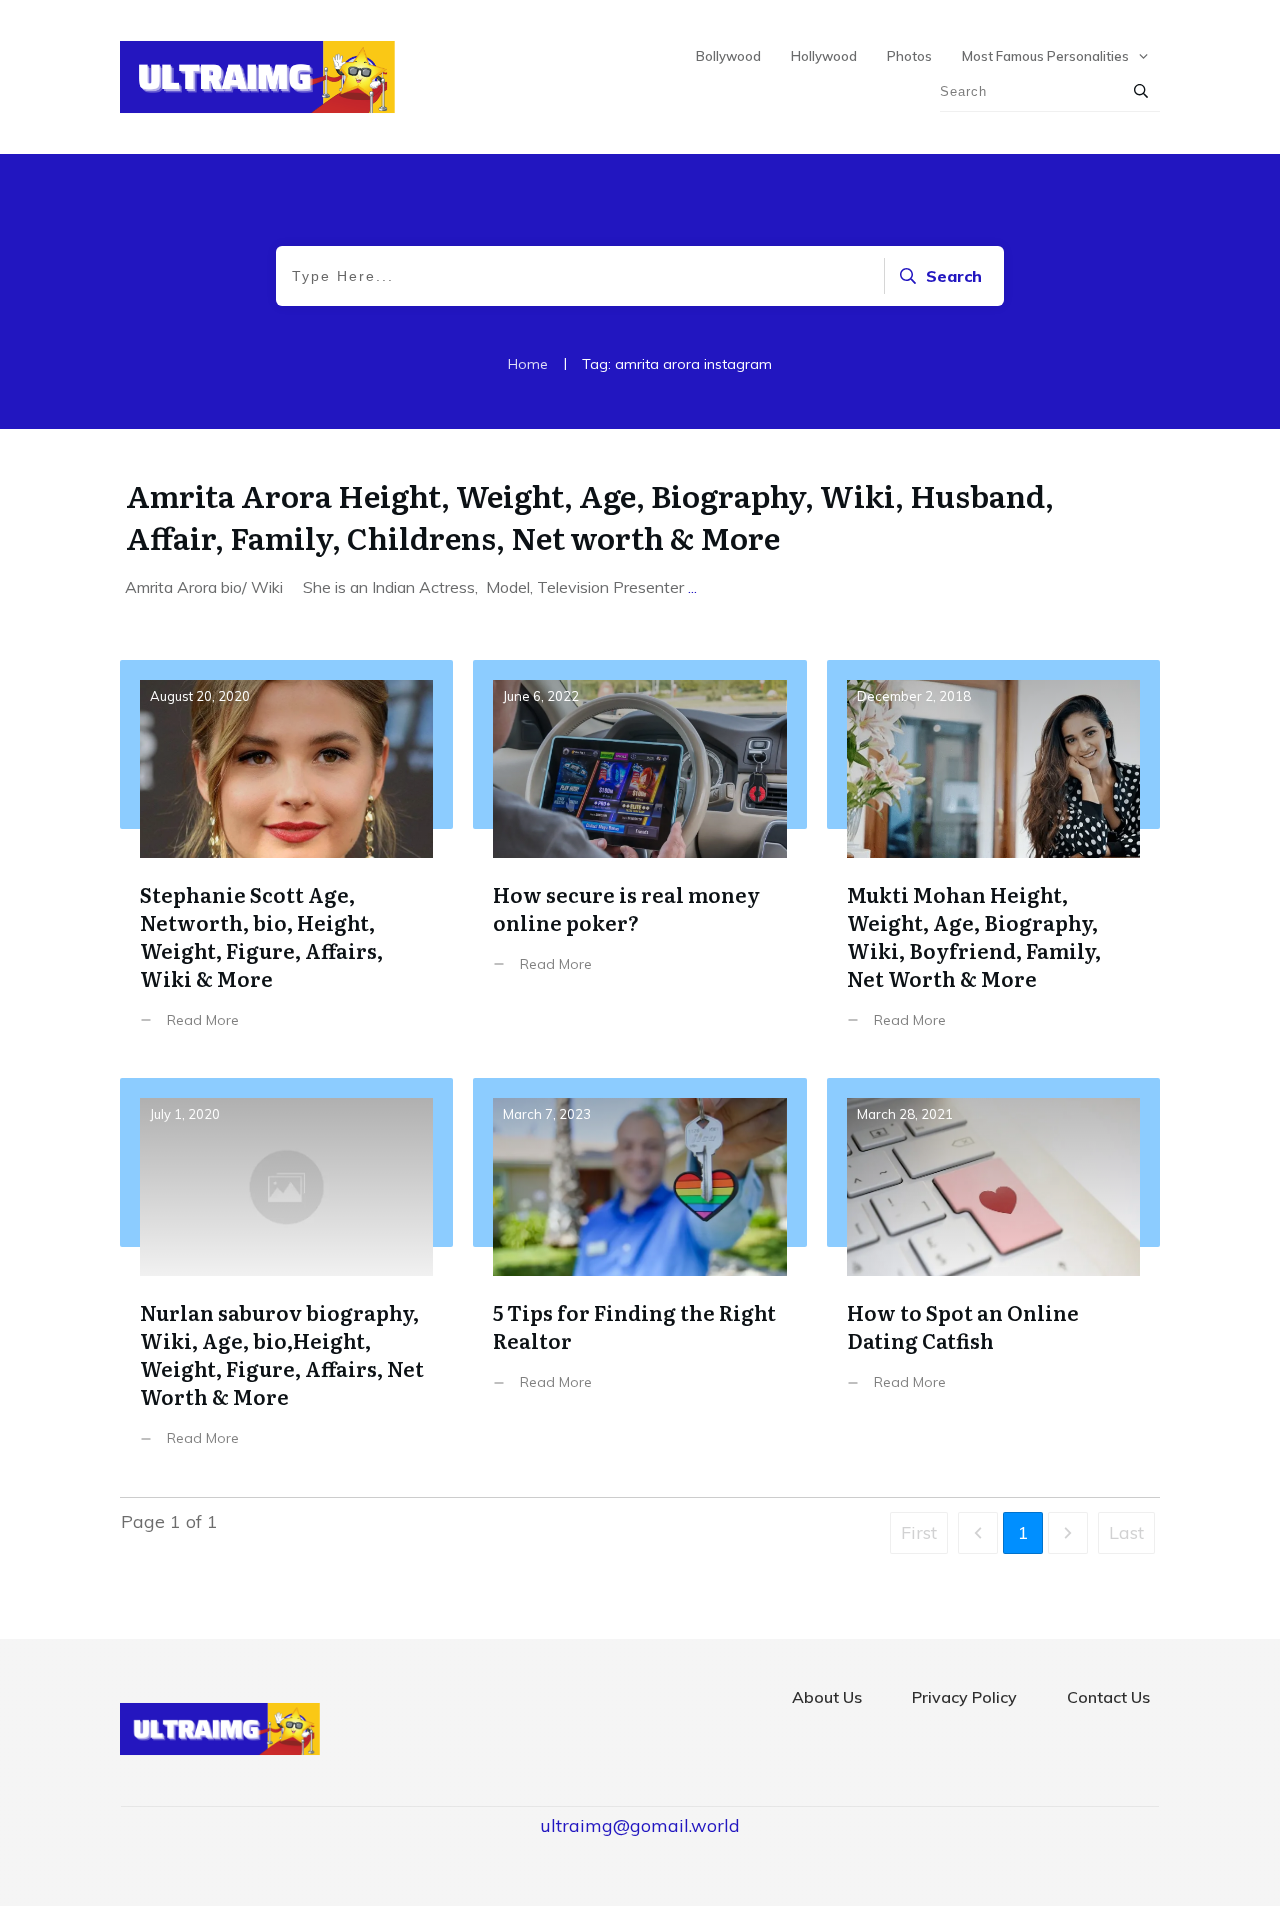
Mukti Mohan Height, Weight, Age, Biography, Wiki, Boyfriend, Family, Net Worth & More (993, 859)
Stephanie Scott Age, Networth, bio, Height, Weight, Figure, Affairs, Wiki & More (286, 859)
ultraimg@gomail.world (640, 1825)
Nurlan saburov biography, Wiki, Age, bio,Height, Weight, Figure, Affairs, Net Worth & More (286, 1277)
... (692, 587)
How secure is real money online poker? (639, 859)
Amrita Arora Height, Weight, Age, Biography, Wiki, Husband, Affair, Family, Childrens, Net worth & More (590, 516)
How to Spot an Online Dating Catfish (993, 1277)
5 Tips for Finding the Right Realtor (639, 1277)
